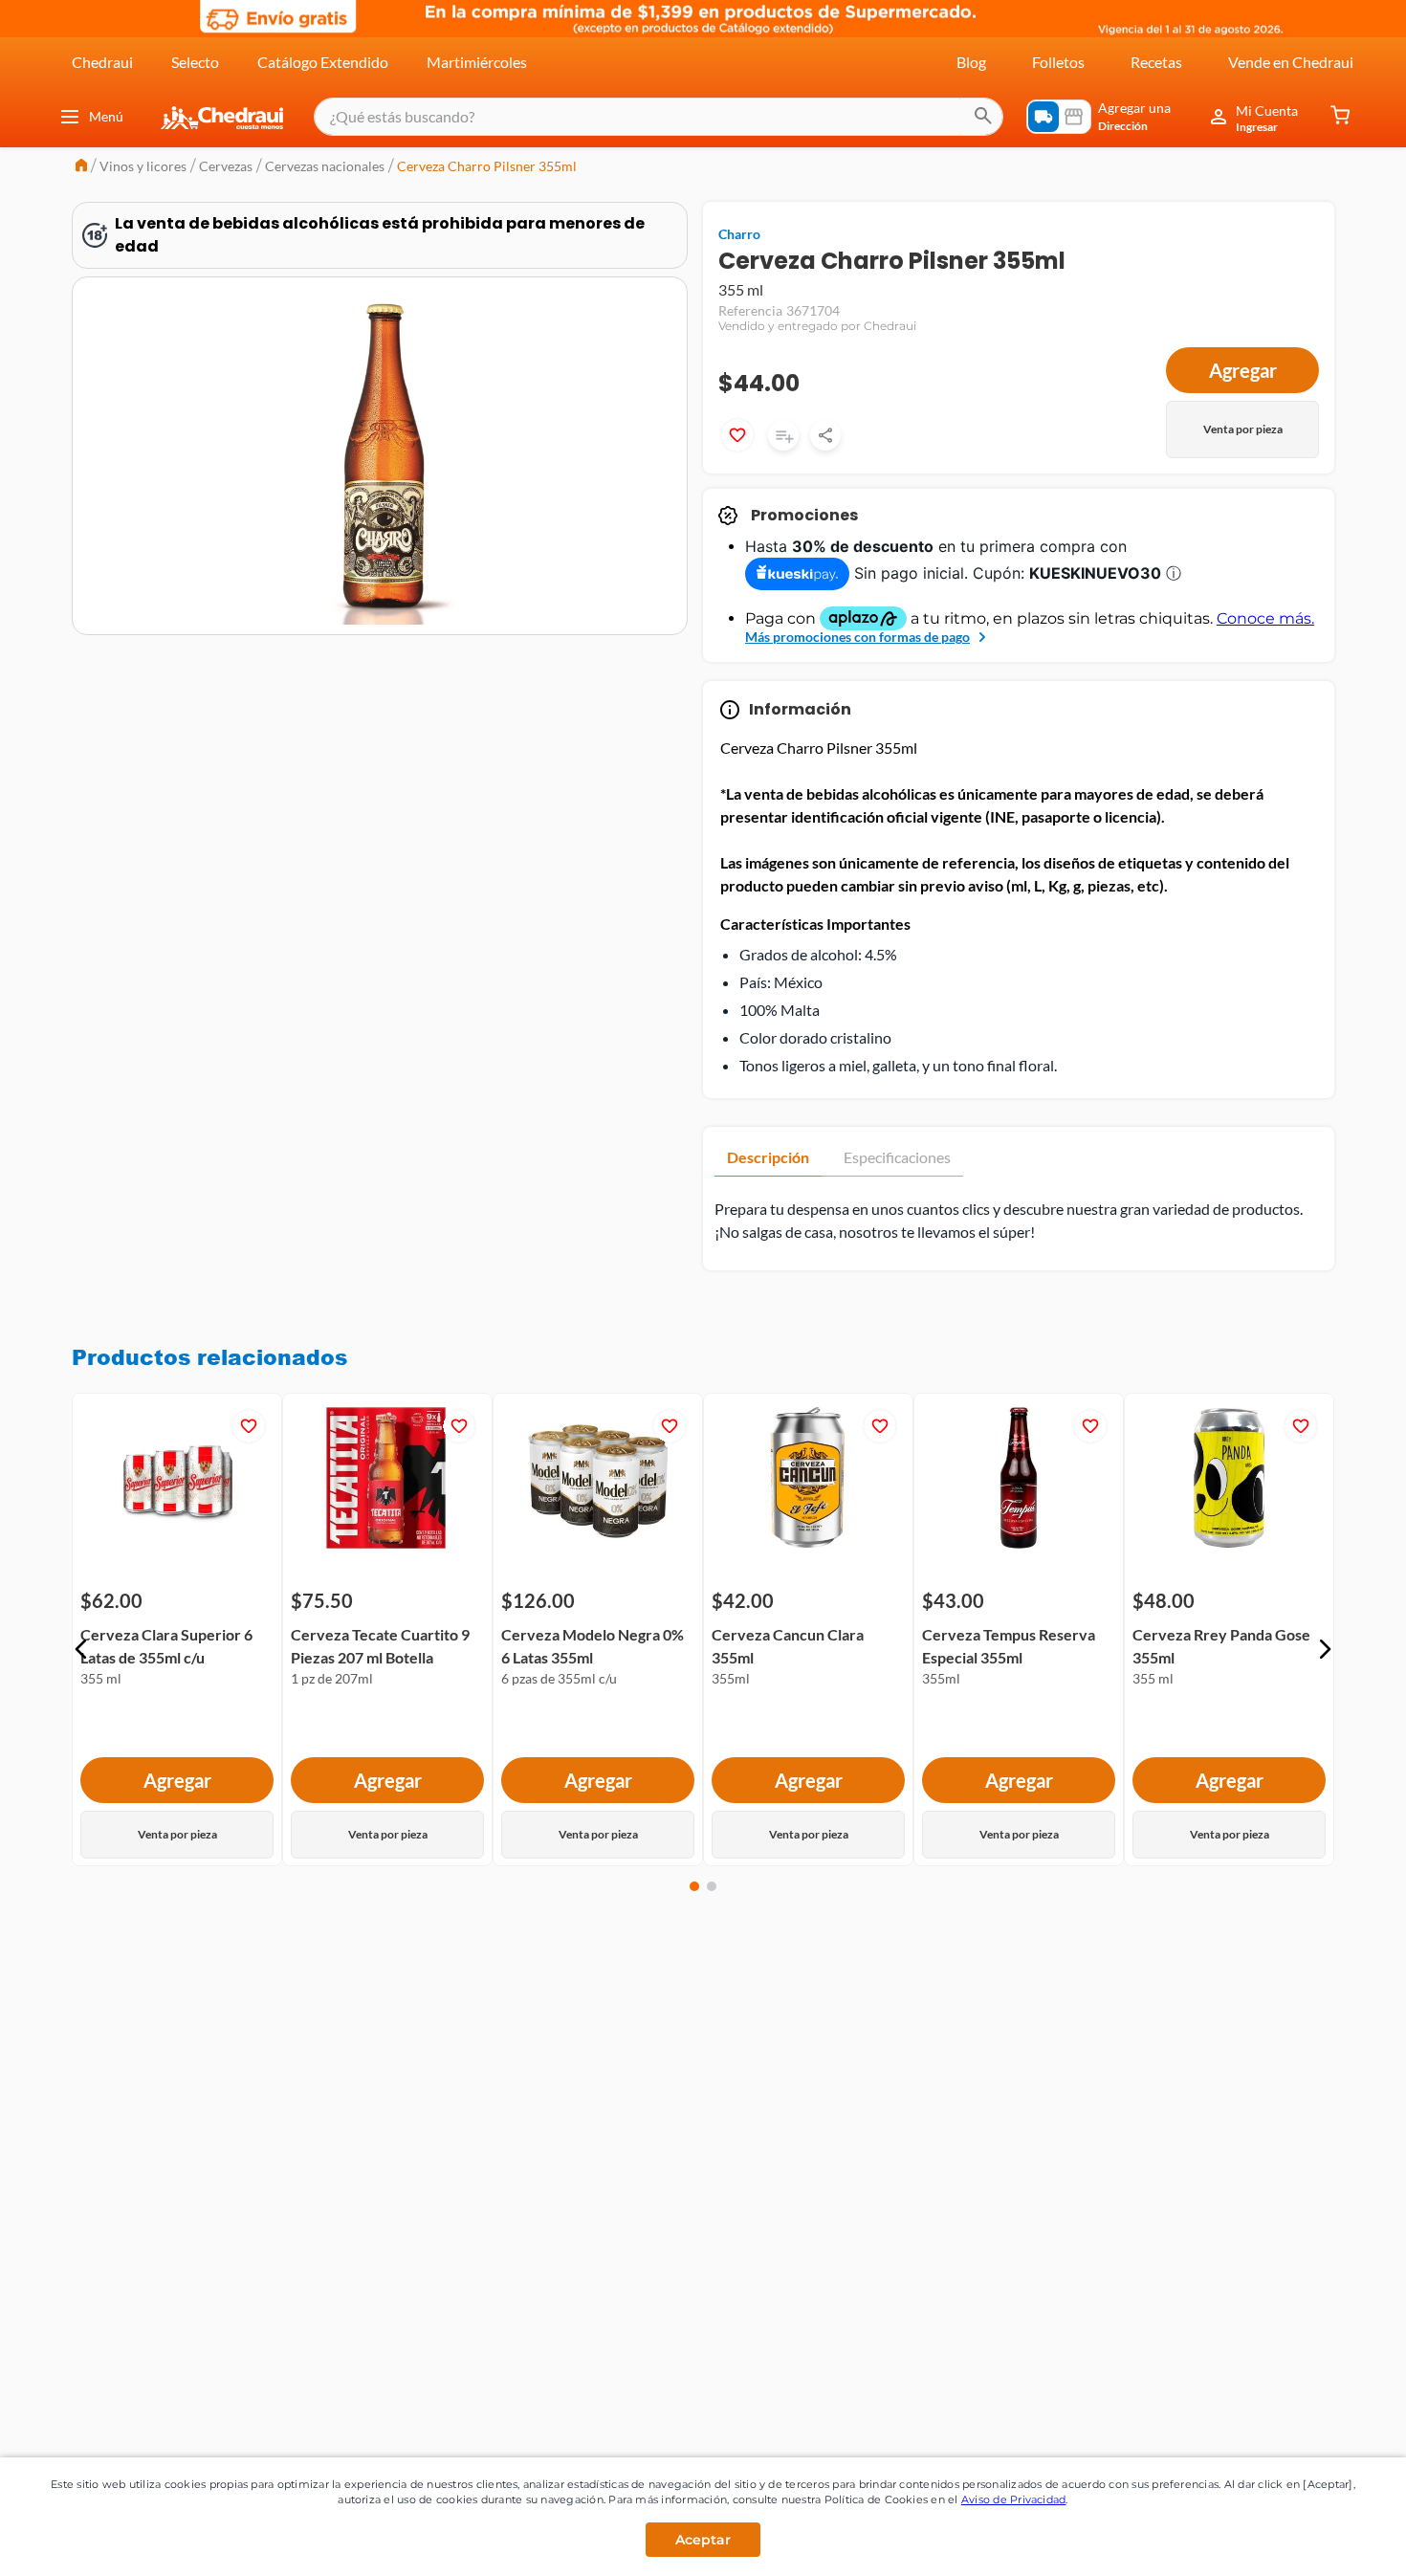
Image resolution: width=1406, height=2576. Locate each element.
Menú (106, 116)
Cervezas (226, 166)
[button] (81, 1649)
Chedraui (102, 62)
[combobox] (659, 117)
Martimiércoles (477, 62)
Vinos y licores (143, 166)
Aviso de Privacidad (1014, 2499)
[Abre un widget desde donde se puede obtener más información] (1328, 2543)
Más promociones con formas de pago (857, 637)
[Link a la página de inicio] (81, 167)
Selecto (195, 62)
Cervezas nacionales (325, 166)
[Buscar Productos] (983, 117)
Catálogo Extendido (323, 62)
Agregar (1243, 370)
